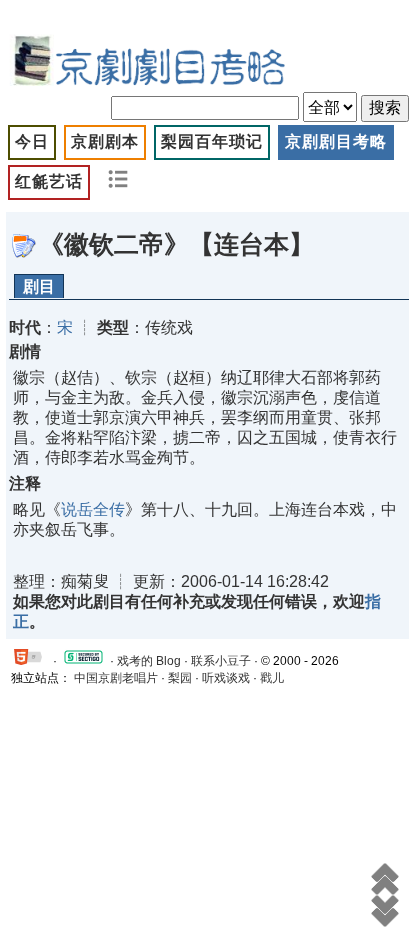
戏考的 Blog (149, 661)
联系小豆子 (221, 661)
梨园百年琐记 (212, 141)
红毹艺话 (49, 181)
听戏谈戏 (226, 678)
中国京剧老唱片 (116, 678)
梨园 (180, 678)
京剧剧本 (105, 141)
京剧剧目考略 (336, 141)
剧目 (39, 286)
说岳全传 (93, 509)
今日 (32, 141)
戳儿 (272, 678)
